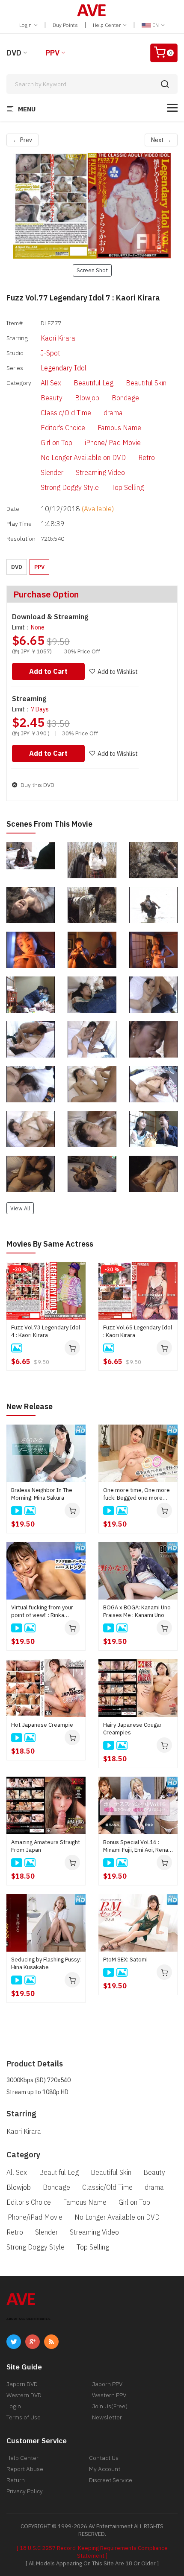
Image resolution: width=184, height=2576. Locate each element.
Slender (52, 472)
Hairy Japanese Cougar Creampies (132, 1729)
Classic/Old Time (66, 413)
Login (26, 25)
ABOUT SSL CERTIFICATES (28, 2319)
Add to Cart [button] (48, 671)
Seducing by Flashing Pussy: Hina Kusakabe (46, 1963)
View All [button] (20, 1208)
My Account (105, 2469)
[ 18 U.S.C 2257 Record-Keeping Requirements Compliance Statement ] (92, 2552)
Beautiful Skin (146, 383)
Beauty (52, 398)
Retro (147, 458)
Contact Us (104, 2458)
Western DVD (24, 2395)
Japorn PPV (107, 2384)
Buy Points (65, 25)
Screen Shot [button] (92, 270)
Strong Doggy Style (70, 487)
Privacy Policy (25, 2491)
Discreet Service (111, 2480)
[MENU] (172, 108)
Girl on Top (56, 443)
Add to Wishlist (118, 672)
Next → (161, 140)
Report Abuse (25, 2469)
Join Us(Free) (110, 2406)
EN (156, 25)
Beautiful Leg (93, 383)
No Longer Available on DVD (83, 458)
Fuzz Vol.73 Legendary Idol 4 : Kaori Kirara (46, 1331)
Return (16, 2480)
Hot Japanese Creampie (42, 1725)
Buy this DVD (37, 785)
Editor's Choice (63, 428)
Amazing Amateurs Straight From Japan (46, 1846)
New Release (30, 1406)
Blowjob (87, 398)
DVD (14, 53)
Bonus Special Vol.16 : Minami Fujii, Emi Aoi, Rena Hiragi (136, 1846)
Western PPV (109, 2395)
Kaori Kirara (58, 338)
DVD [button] (17, 567)
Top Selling (128, 487)
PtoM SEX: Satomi (125, 1960)
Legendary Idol (64, 368)
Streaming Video (100, 472)
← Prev (22, 140)
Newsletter (107, 2417)
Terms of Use (24, 2417)
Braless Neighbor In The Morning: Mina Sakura (42, 1494)
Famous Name (119, 428)
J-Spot (50, 353)
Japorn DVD (22, 2384)
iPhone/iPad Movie (113, 443)
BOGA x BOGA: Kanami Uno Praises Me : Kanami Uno (137, 1611)
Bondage (125, 398)
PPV (52, 53)
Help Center (107, 25)
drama (113, 413)
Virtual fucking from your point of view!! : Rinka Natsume (42, 1611)
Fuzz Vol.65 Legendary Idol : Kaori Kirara (138, 1331)
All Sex (51, 383)
